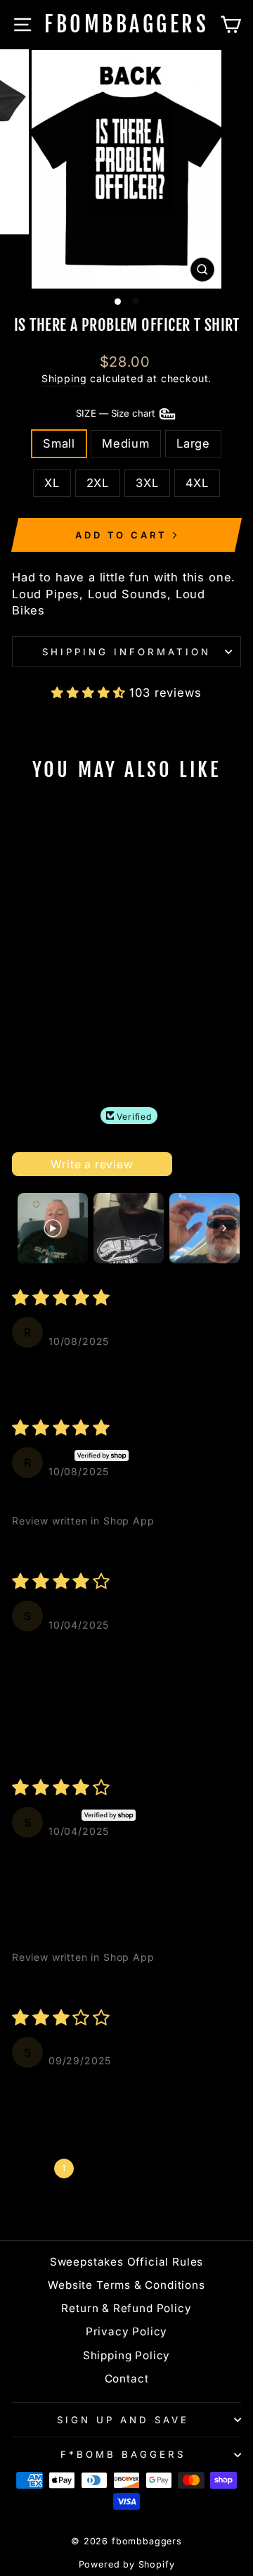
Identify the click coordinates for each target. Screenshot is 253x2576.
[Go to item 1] (53, 1228)
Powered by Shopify (127, 2564)
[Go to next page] (216, 2168)
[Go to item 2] (129, 1228)
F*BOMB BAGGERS (123, 2454)
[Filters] (193, 1164)
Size (117, 413)
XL (52, 483)
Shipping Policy (126, 2355)
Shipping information (126, 652)
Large (193, 443)
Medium (126, 443)
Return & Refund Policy (126, 2308)
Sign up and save (123, 2420)
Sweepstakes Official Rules (127, 2262)
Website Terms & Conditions (126, 2285)
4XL (197, 483)
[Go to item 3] (205, 1228)
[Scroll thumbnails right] (224, 1228)
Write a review (92, 1164)
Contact (127, 2379)
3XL (147, 483)
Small (59, 443)
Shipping (64, 378)
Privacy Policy (127, 2331)
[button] (90, 693)
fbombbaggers (126, 24)
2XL (98, 483)
